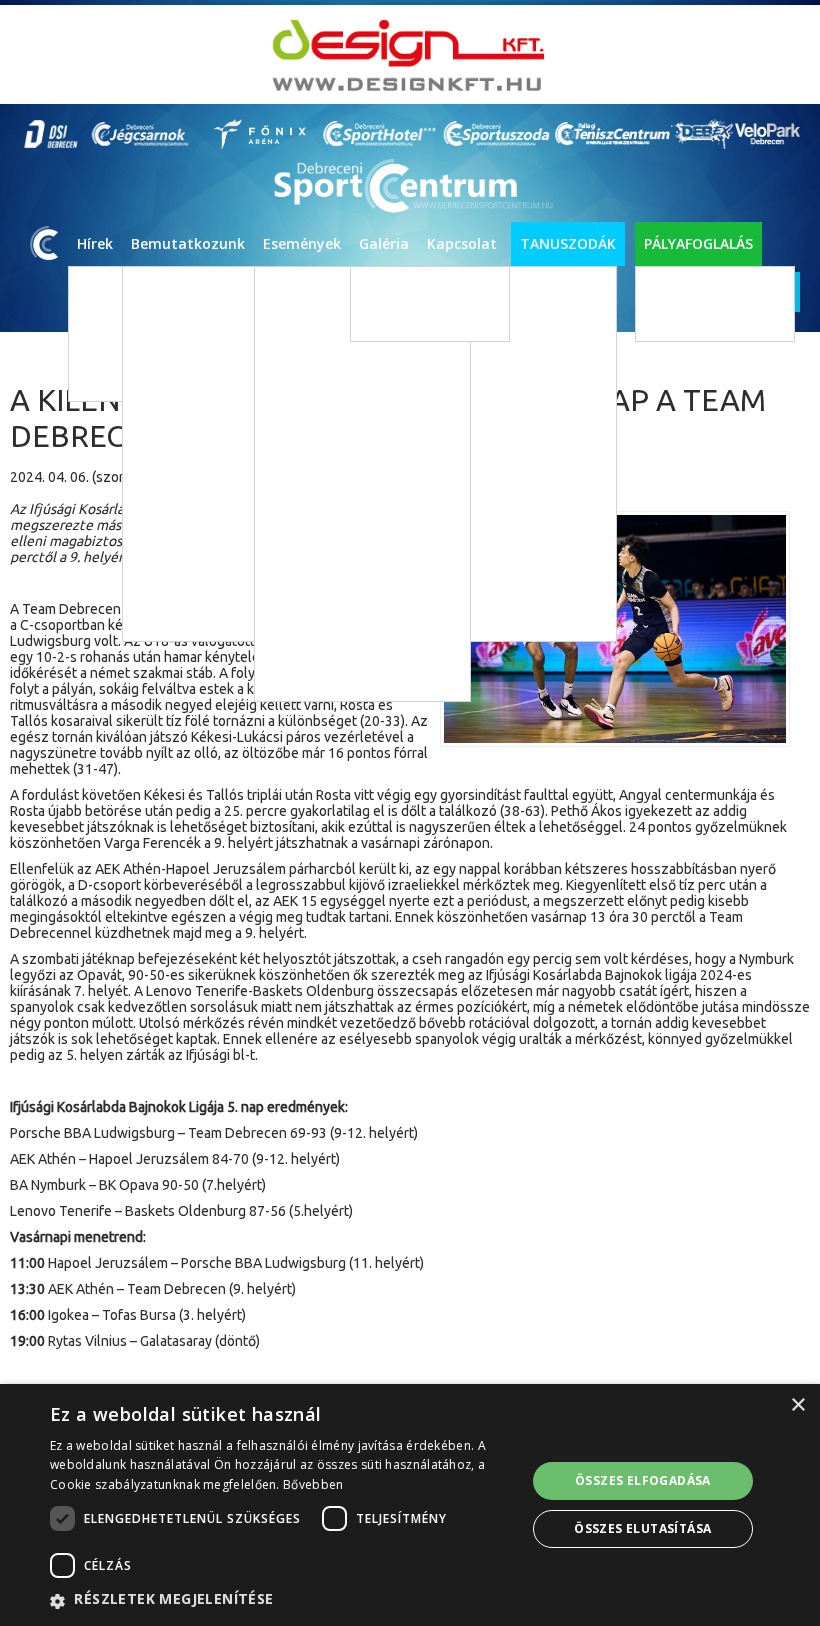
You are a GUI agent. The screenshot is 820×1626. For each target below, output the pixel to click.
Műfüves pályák (698, 288)
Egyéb (305, 528)
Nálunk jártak (623, 496)
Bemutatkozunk (188, 243)
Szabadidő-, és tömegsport (366, 378)
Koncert (310, 438)
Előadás (309, 468)
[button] (281, 1600)
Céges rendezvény (340, 648)
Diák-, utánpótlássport (353, 348)
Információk (474, 706)
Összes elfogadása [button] (643, 1480)
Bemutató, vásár (335, 588)
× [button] (797, 1405)
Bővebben (313, 1484)
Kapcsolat (462, 243)
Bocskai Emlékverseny (335, 678)
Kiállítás (310, 498)
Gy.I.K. (456, 796)
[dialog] (410, 1505)
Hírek (95, 243)
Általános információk (648, 436)
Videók (388, 318)
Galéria (384, 243)
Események (302, 243)
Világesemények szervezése (665, 466)
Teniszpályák (691, 318)
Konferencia (322, 618)
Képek (386, 288)
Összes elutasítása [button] (642, 1528)
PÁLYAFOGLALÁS (698, 243)
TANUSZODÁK (568, 243)
